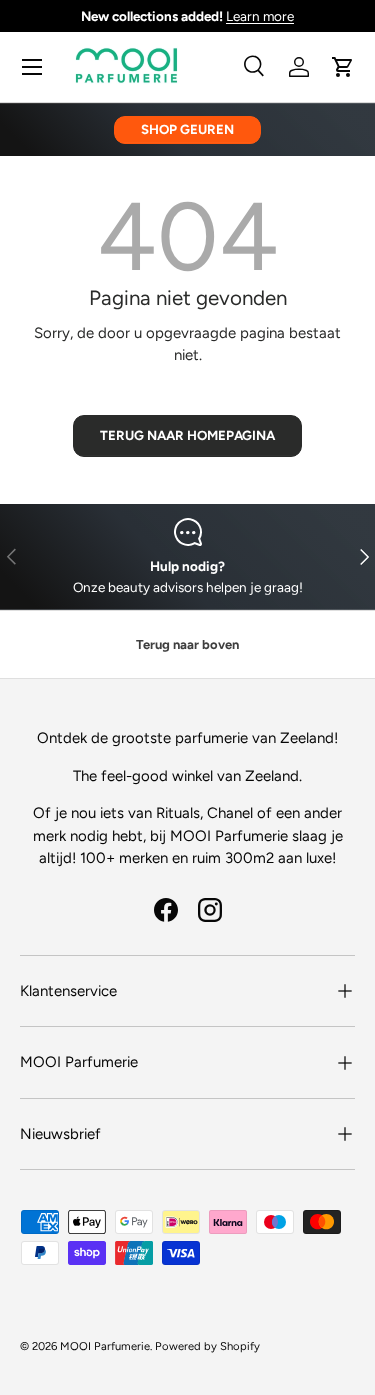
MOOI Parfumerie (105, 1346)
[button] (343, 67)
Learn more (260, 16)
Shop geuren (187, 129)
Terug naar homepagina (187, 435)
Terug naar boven (187, 644)
